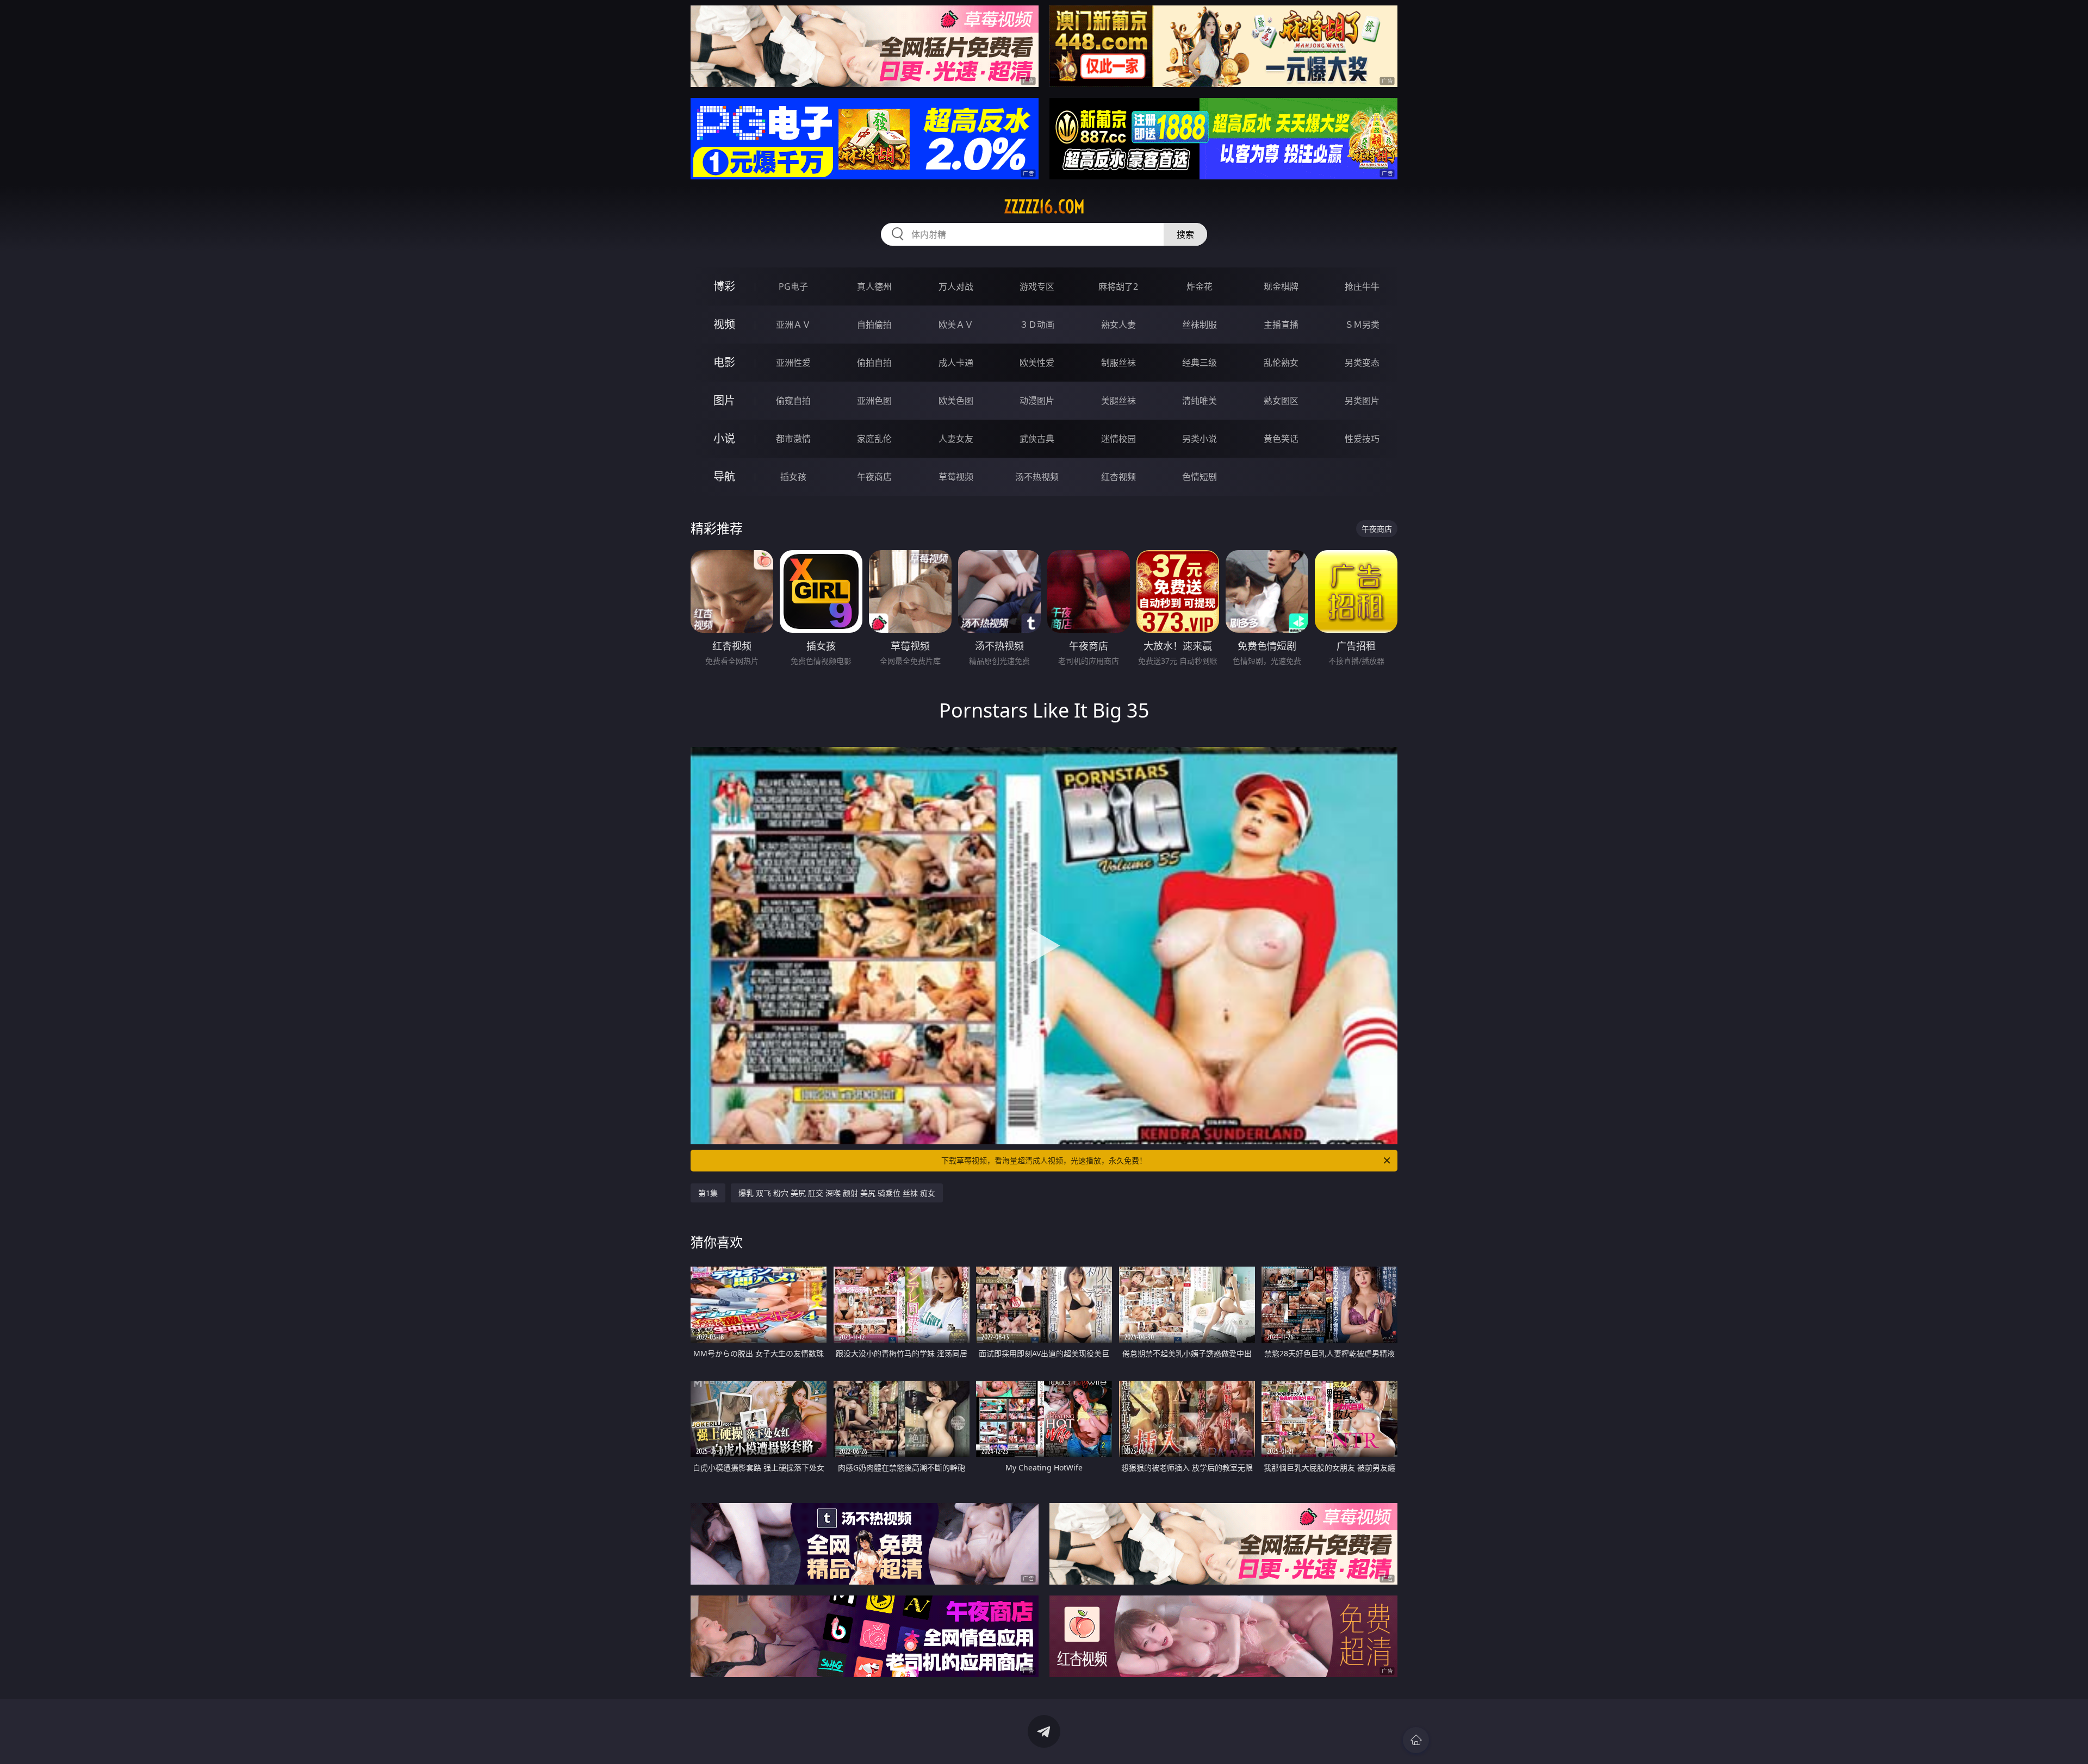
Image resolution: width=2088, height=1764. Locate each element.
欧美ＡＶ (956, 325)
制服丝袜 (1118, 363)
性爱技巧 (1362, 439)
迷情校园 (1118, 439)
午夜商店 (874, 477)
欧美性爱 (1037, 363)
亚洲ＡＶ (793, 325)
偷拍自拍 (874, 363)
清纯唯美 (1200, 401)
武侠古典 (1037, 439)
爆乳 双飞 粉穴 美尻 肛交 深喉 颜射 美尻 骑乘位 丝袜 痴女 (837, 1193)
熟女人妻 (1118, 325)
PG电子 (793, 286)
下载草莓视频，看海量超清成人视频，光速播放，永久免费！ (1044, 1160)
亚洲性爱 (793, 363)
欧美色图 (956, 401)
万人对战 (956, 286)
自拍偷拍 (874, 325)
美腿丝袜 (1118, 401)
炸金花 (1200, 286)
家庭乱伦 (874, 439)
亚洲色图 (874, 401)
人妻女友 (956, 439)
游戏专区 (1037, 286)
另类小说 (1200, 439)
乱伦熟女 (1281, 363)
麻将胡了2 (1118, 286)
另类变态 (1362, 363)
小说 (724, 438)
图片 (724, 400)
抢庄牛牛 (1362, 286)
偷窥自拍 (793, 401)
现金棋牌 (1281, 286)
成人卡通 (956, 363)
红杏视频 (1118, 477)
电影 (724, 362)
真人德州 (874, 286)
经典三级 (1200, 363)
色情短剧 (1200, 477)
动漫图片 (1037, 401)
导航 (724, 476)
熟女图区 (1281, 401)
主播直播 (1281, 325)
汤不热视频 (1037, 477)
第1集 (708, 1193)
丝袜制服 (1200, 325)
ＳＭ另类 (1362, 325)
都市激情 (793, 439)
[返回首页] (1416, 1740)
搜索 (1185, 234)
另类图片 (1362, 401)
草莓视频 (956, 477)
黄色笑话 (1281, 439)
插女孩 (793, 477)
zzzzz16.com (1044, 207)
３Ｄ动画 (1037, 325)
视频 (724, 324)
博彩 (724, 286)
